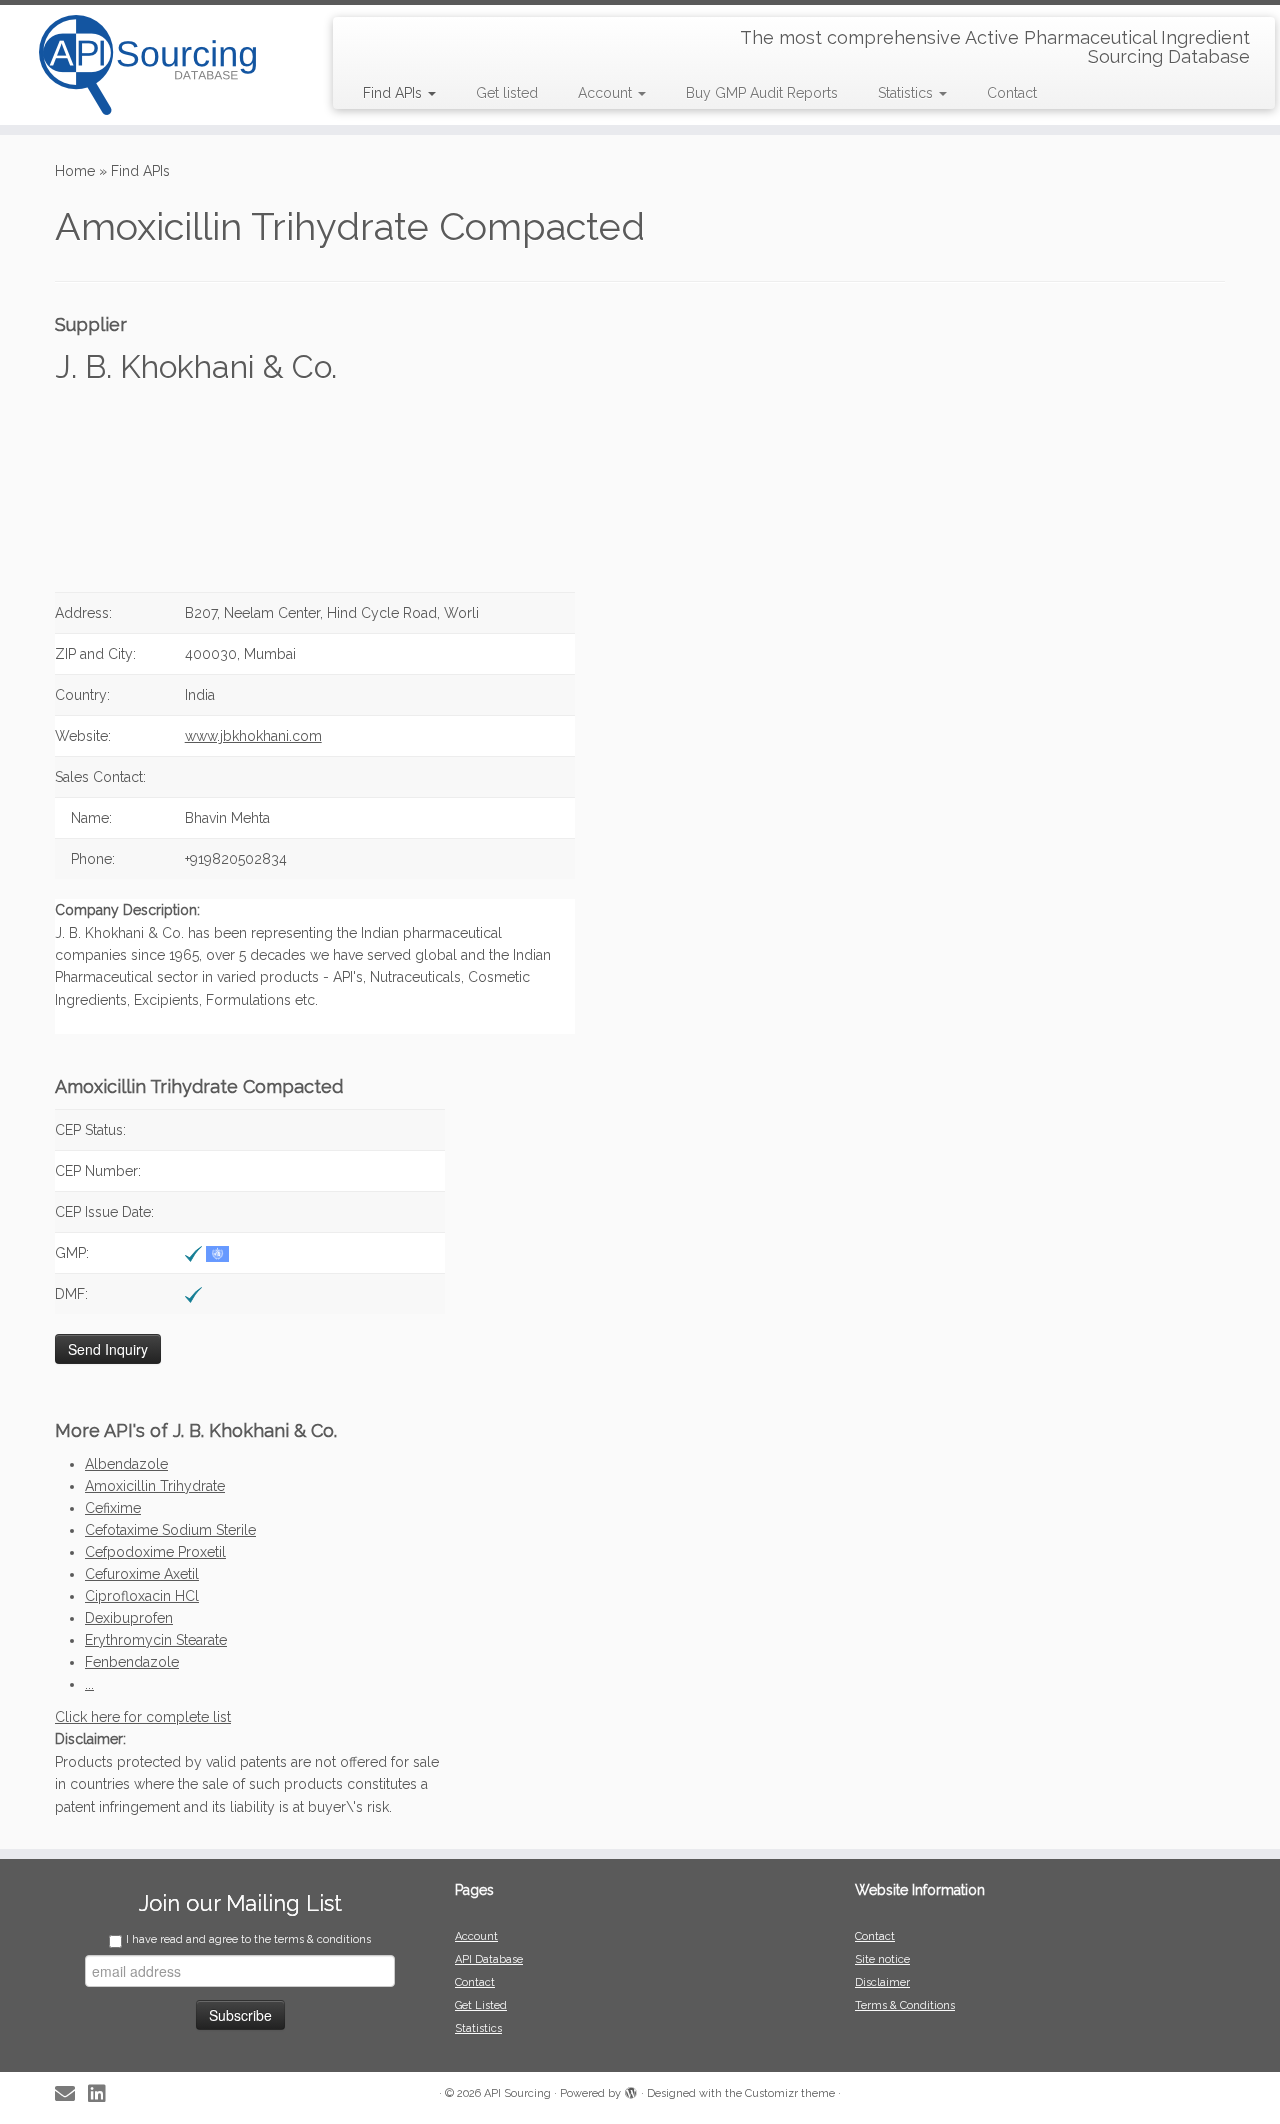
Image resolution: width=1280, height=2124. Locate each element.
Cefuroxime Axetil (142, 1574)
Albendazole (126, 1464)
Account (607, 93)
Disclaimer (882, 1982)
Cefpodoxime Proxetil (155, 1552)
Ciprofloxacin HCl (142, 1596)
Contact (1012, 93)
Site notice (882, 1959)
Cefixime (113, 1508)
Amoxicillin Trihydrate (155, 1486)
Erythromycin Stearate (156, 1640)
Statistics (907, 93)
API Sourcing (517, 2093)
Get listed (507, 93)
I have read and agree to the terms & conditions (248, 1939)
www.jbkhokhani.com (253, 736)
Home (75, 171)
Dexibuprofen (129, 1618)
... (89, 1684)
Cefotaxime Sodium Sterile (170, 1530)
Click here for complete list (143, 1717)
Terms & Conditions (905, 2005)
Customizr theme (790, 2093)
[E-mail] (71, 2094)
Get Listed (481, 2005)
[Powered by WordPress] (631, 2090)
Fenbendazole (132, 1662)
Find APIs (394, 93)
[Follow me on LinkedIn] (103, 2094)
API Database (489, 1959)
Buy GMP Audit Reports (762, 93)
